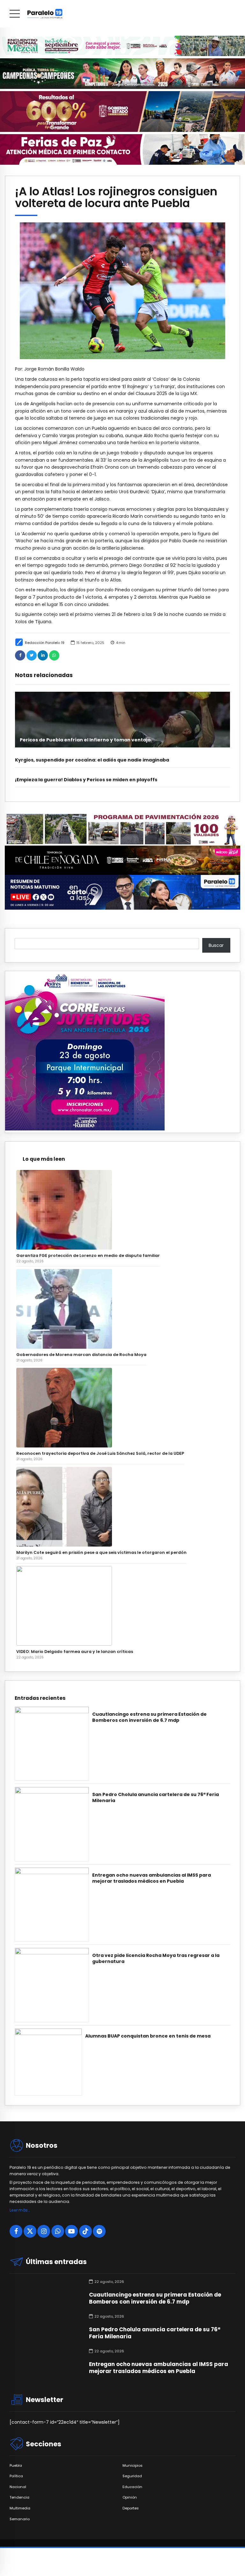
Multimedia (20, 2508)
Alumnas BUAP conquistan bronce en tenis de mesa (148, 2036)
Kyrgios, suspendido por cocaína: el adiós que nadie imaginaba (92, 760)
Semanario (20, 2519)
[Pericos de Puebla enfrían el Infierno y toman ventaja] (122, 720)
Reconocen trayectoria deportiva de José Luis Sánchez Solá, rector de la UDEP (100, 1453)
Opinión (130, 2497)
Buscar (216, 945)
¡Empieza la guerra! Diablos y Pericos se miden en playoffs (86, 780)
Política (16, 2476)
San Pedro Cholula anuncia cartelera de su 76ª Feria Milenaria (156, 1798)
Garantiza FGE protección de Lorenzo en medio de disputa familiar (88, 1256)
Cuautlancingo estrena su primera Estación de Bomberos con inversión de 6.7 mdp (149, 1717)
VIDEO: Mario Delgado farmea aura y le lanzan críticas (75, 1652)
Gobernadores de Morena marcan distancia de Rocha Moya (81, 1355)
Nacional (18, 2487)
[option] (122, 291)
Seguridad (132, 2476)
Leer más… (20, 2210)
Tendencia (19, 2497)
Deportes (131, 2508)
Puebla (16, 2466)
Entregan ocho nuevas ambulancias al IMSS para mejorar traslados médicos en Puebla (152, 1878)
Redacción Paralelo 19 (45, 643)
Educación (132, 2487)
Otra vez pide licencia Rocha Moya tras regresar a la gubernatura (156, 1959)
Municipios (133, 2466)
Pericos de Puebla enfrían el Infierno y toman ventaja (85, 740)
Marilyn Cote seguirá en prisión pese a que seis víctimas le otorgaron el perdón (101, 1552)
